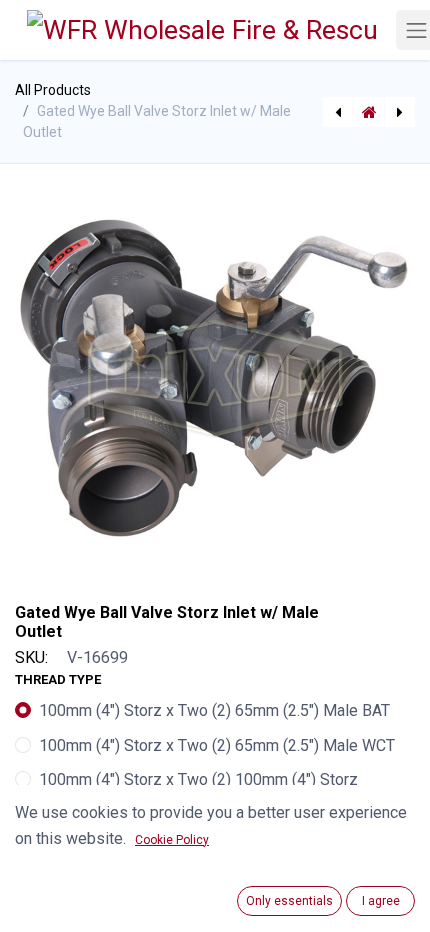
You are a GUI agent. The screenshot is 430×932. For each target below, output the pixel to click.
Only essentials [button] (289, 901)
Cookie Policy (172, 840)
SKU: (31, 657)
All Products (53, 90)
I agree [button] (381, 901)
